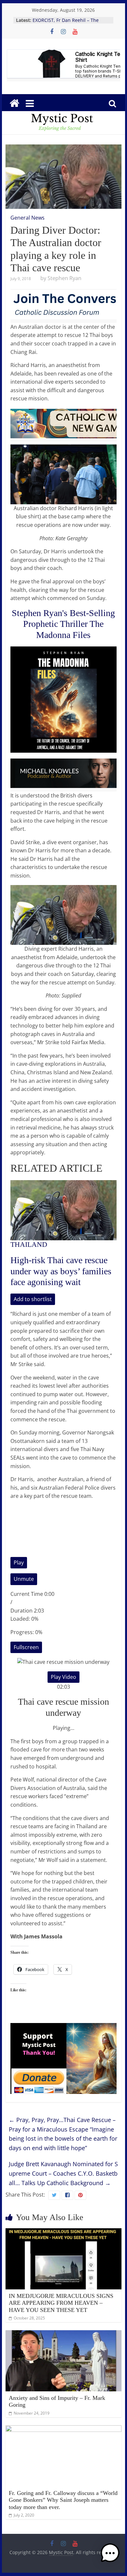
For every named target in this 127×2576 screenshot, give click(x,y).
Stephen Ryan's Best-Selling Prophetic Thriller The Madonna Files (63, 624)
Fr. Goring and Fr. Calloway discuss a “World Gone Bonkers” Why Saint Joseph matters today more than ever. (63, 2500)
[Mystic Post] (14, 103)
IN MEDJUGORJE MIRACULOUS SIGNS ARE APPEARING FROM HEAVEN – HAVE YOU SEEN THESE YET (61, 2303)
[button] (110, 2556)
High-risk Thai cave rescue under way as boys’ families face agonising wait (61, 1271)
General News (28, 218)
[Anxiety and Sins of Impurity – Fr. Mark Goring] (63, 2334)
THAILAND (29, 1244)
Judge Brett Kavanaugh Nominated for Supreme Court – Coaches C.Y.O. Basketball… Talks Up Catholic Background (63, 2173)
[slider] (63, 1626)
